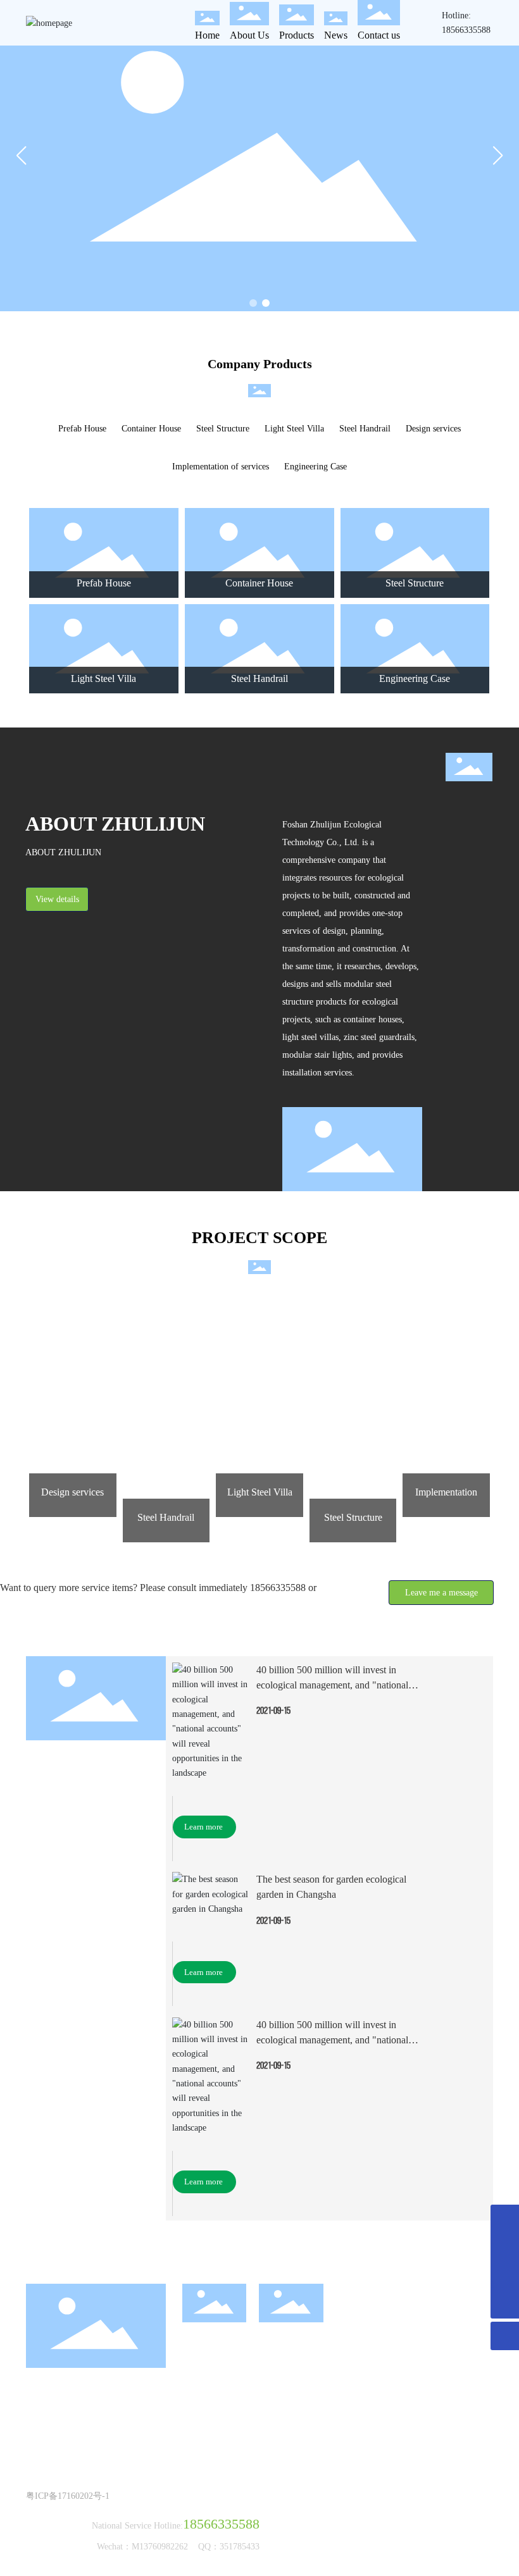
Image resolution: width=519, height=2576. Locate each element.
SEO (105, 2481)
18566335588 (466, 30)
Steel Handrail (365, 429)
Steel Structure (223, 429)
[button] (253, 303)
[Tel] (505, 2247)
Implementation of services (221, 467)
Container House (151, 429)
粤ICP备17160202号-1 (68, 2496)
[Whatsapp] (505, 2276)
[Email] (505, 2219)
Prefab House (82, 429)
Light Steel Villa (294, 429)
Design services (433, 429)
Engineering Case (316, 467)
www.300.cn (69, 2481)
